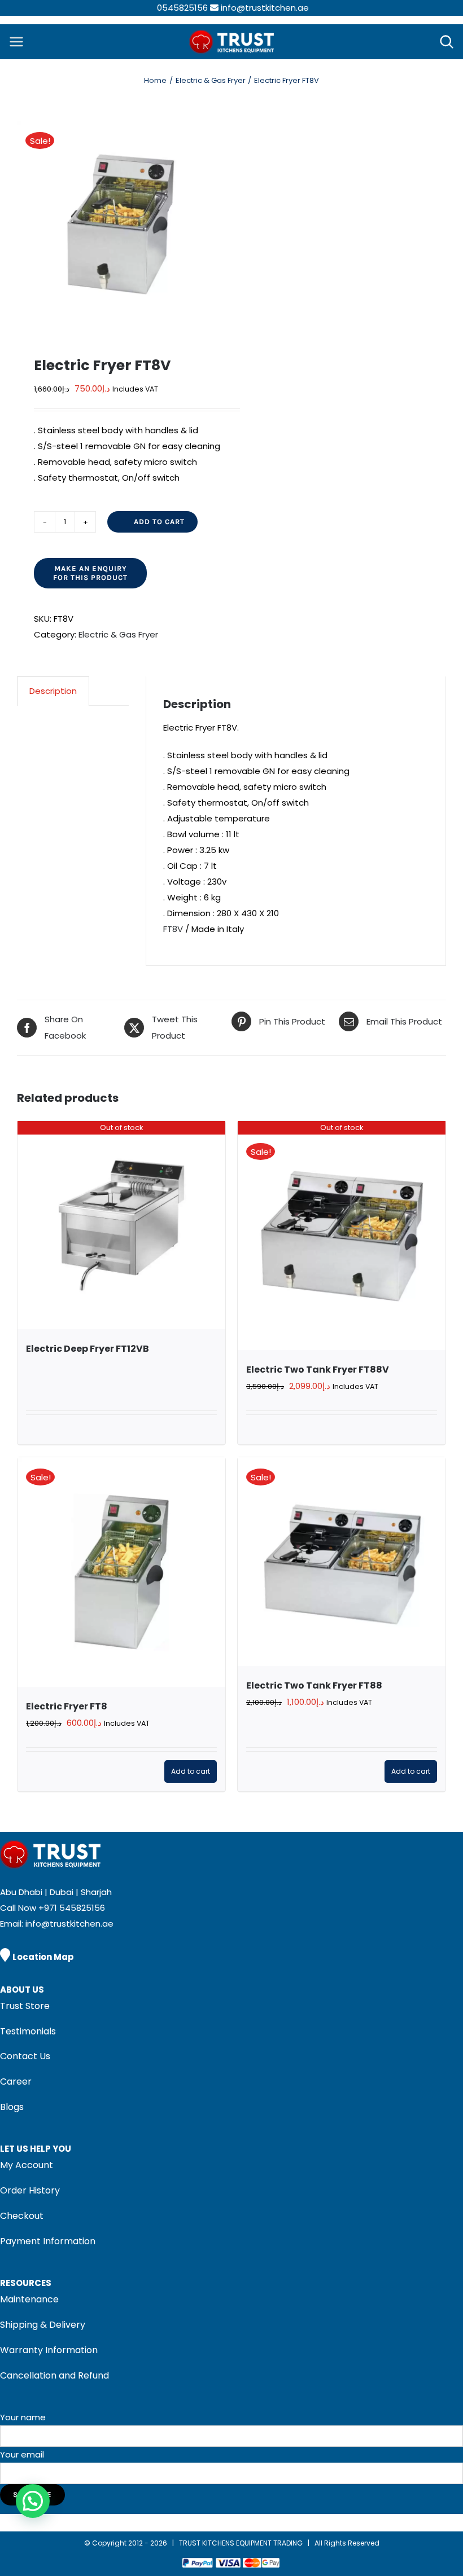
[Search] (447, 42)
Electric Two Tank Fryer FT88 (314, 1685)
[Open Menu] (16, 42)
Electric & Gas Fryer (118, 634)
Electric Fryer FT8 (67, 1706)
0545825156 (182, 8)
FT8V (173, 929)
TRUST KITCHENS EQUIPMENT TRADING (242, 2543)
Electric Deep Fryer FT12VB (88, 1349)
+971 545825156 (72, 1908)
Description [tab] (53, 691)
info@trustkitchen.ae (265, 8)
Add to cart (159, 522)
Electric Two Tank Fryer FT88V (318, 1370)
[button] (33, 2501)
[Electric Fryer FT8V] (120, 224)
